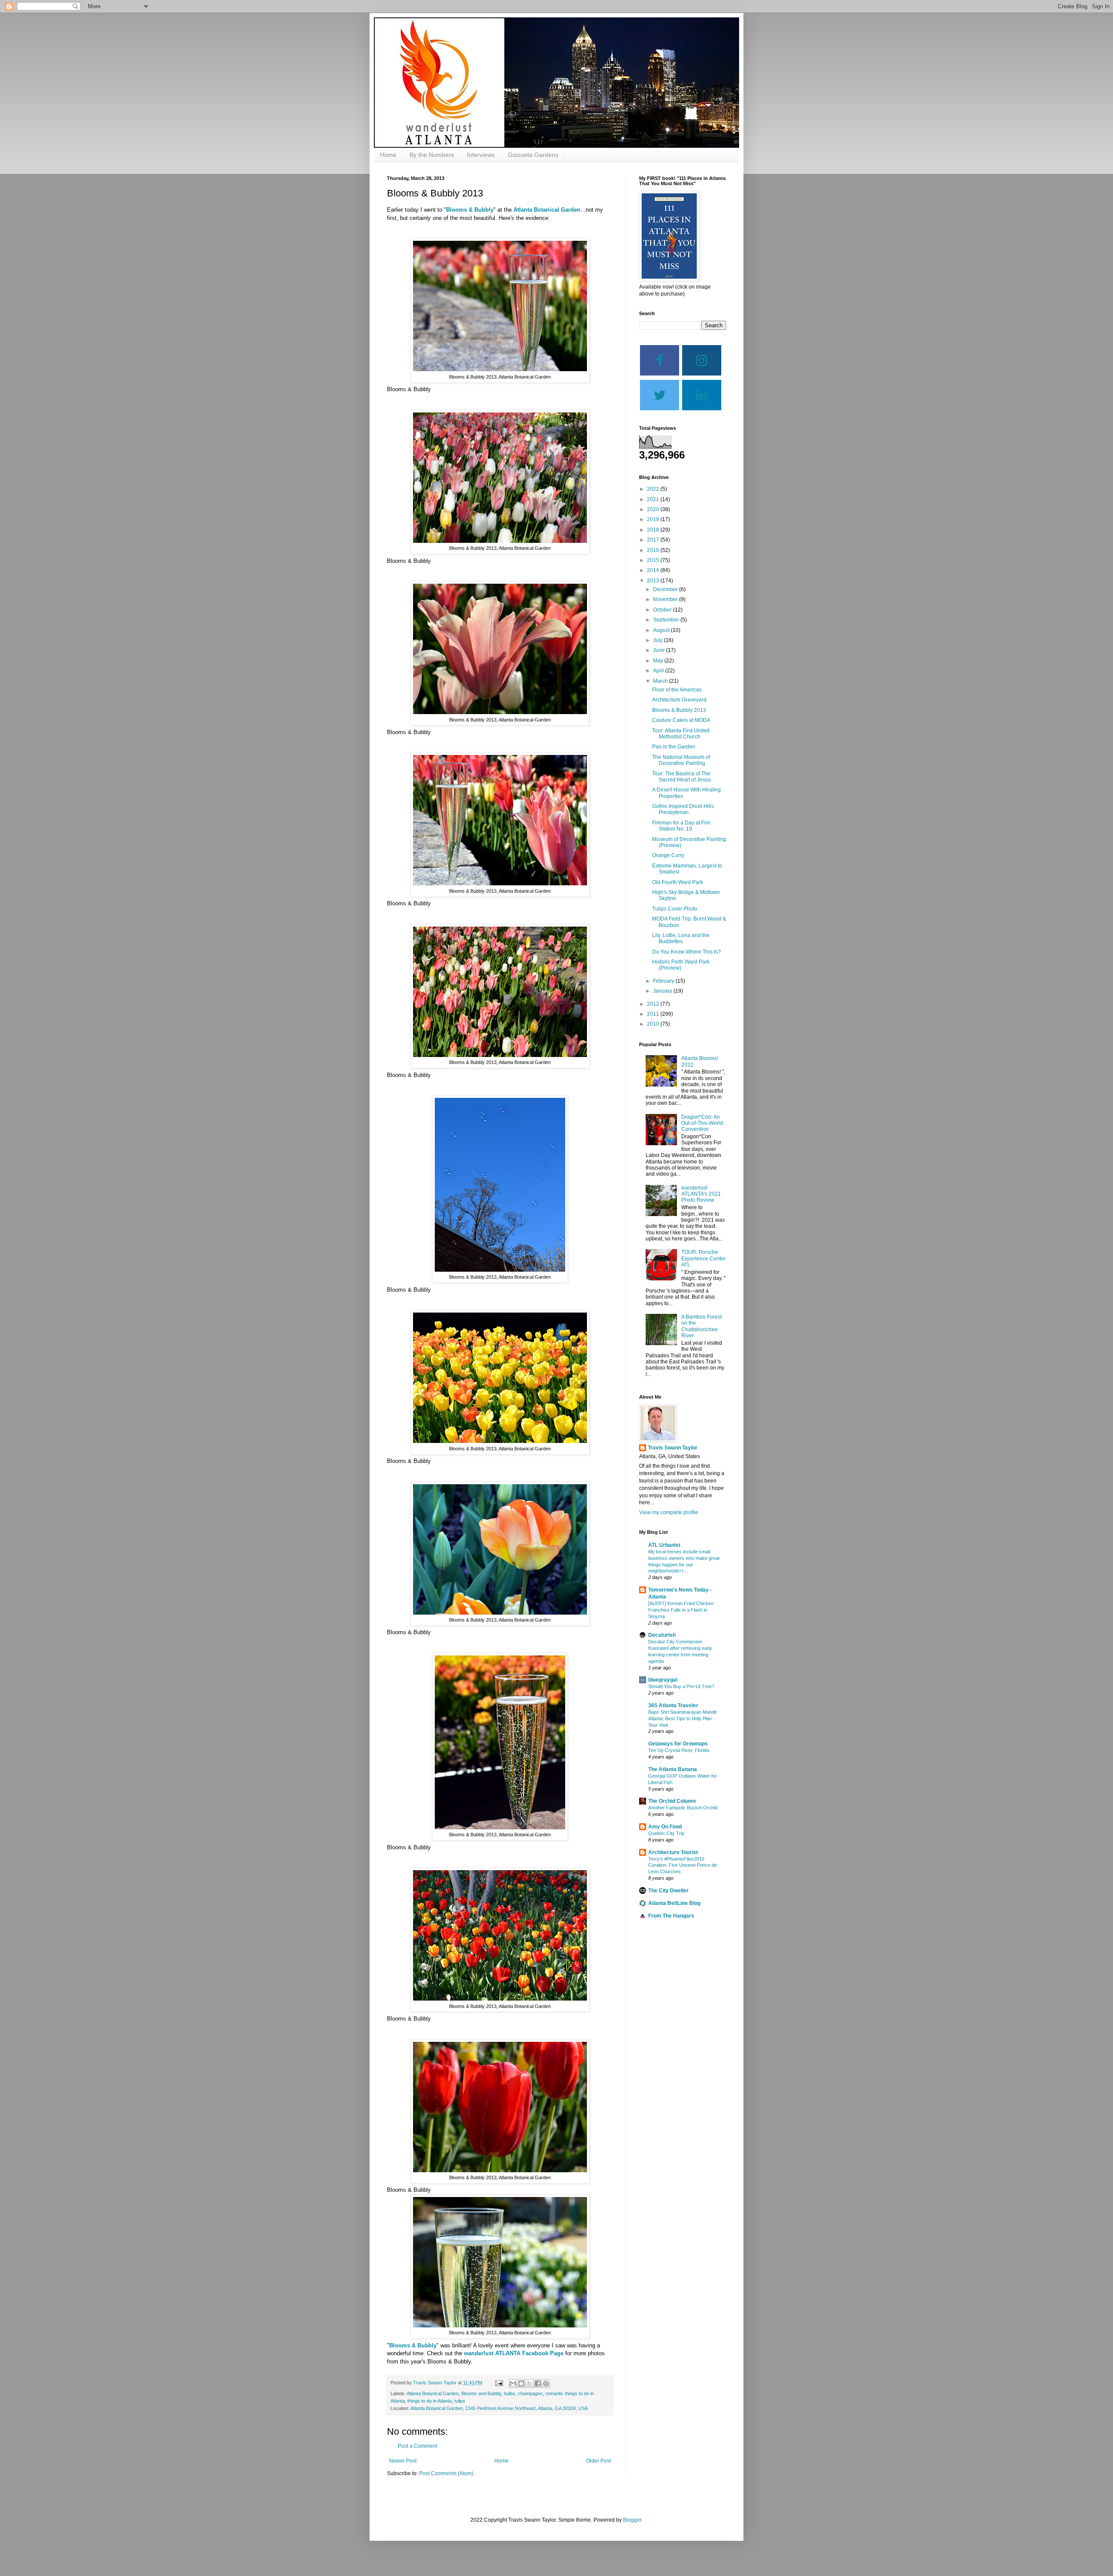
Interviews (481, 155)
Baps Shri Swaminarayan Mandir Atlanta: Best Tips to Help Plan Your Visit (683, 1718)
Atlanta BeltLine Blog (674, 1903)
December (666, 589)
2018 (654, 530)
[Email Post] (499, 2383)
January (663, 991)
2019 (654, 519)
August (662, 630)
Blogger (632, 2520)
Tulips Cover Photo (675, 909)
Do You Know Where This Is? (686, 952)
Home (388, 155)
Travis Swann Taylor (673, 1448)
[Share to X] (530, 2383)
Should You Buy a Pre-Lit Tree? (681, 1686)
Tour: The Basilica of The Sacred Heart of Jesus (681, 777)
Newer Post (403, 2461)
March (661, 681)
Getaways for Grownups (678, 1744)
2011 (654, 1014)
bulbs (510, 2393)
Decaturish (662, 1635)
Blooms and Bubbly (481, 2393)
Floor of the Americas (677, 690)
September (667, 620)
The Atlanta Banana (673, 1769)
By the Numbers (432, 155)
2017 (654, 540)
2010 (654, 1024)
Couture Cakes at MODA (681, 720)
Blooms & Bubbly (470, 210)
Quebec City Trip (666, 1833)
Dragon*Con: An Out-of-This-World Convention (702, 1123)
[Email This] (513, 2383)
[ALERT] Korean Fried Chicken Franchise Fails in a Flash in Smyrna (681, 1610)
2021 (654, 499)
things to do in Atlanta (430, 2401)
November (666, 599)
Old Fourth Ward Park (678, 882)
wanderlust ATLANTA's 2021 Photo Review (701, 1194)
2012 (654, 1004)
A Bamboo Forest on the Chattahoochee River (701, 1326)
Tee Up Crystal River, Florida (679, 1750)
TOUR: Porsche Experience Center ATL (703, 1258)
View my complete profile (669, 1512)
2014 (654, 570)
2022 (654, 489)
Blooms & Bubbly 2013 (679, 710)
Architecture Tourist (673, 1852)
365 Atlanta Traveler (673, 1705)
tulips (460, 2401)
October (663, 610)
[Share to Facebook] (538, 2383)
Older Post (598, 2461)
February (664, 981)
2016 (654, 550)
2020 (654, 509)
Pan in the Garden (674, 747)
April (659, 671)
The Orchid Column (672, 1801)
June (660, 650)
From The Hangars (671, 1916)
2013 (654, 581)
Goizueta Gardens (533, 155)
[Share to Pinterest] (546, 2383)
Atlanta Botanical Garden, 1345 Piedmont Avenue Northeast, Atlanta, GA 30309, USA (499, 2408)
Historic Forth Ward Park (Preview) (681, 965)
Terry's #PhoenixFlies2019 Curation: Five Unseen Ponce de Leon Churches (683, 1865)
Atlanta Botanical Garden (547, 210)
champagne (530, 2393)
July (658, 640)
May (659, 661)
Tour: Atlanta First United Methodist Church (681, 734)
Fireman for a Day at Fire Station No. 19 (681, 826)
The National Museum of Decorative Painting (681, 760)
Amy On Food (665, 1827)
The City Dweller (668, 1891)
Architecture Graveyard (679, 700)
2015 (654, 560)
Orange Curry (668, 855)
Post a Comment (417, 2446)
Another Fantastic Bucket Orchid (683, 1808)
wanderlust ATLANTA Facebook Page (514, 2353)
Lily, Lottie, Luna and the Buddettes (681, 938)
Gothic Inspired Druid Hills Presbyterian (683, 809)
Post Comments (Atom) (446, 2473)
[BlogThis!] (521, 2383)
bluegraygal (663, 1680)
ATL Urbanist (664, 1545)
